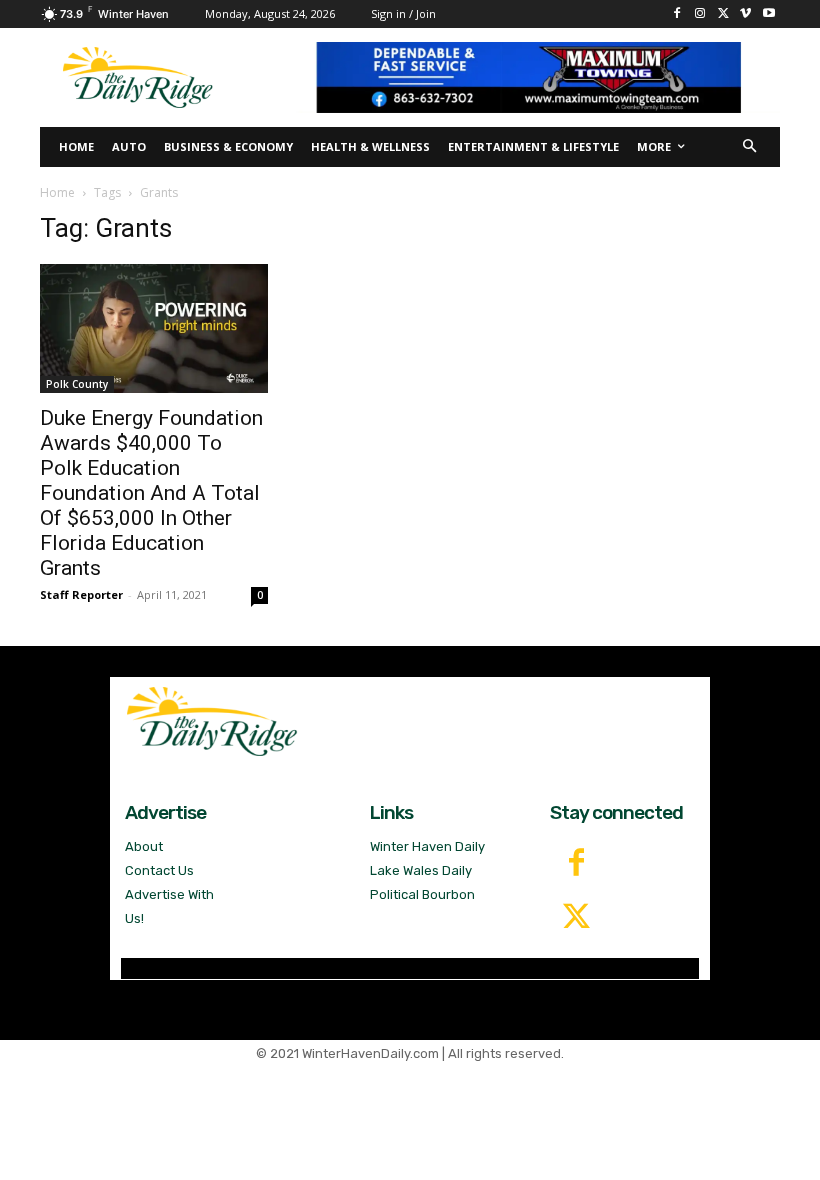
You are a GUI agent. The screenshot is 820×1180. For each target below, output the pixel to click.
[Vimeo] (745, 14)
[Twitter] (577, 918)
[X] (723, 14)
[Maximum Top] (538, 77)
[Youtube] (768, 14)
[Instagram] (700, 14)
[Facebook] (677, 14)
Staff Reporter (81, 594)
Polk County (77, 384)
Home (57, 192)
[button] (750, 147)
